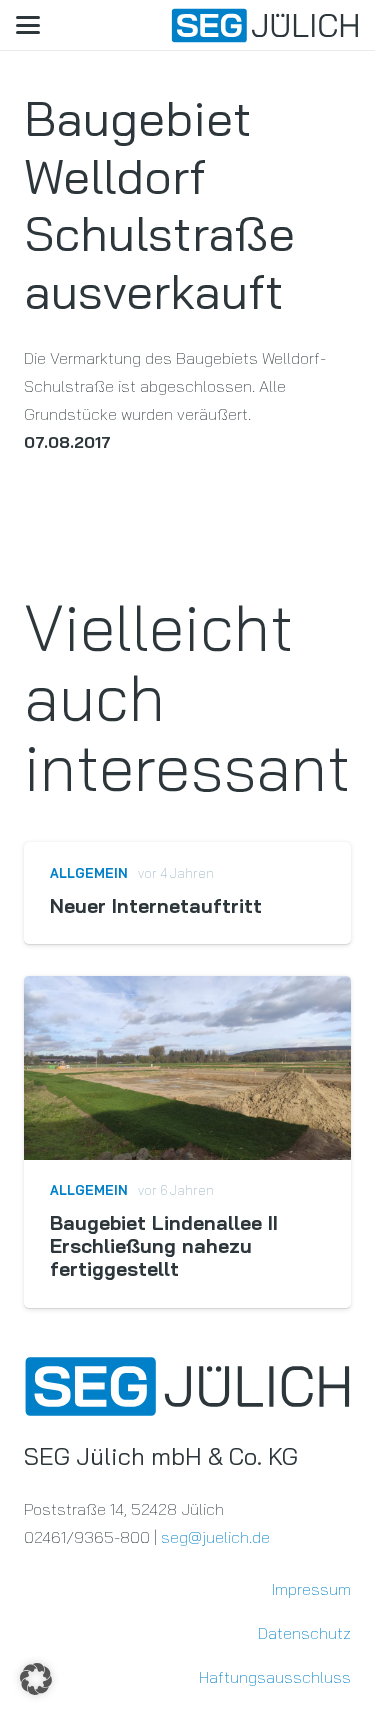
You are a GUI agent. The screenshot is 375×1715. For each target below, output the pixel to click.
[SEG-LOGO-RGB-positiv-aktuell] (265, 25)
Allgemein (89, 873)
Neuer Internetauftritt (156, 906)
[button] (28, 25)
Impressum (311, 1589)
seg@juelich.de (215, 1537)
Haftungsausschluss (275, 1677)
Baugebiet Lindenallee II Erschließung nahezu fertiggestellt (164, 1246)
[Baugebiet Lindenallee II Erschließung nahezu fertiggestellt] (187, 1068)
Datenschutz (304, 1633)
